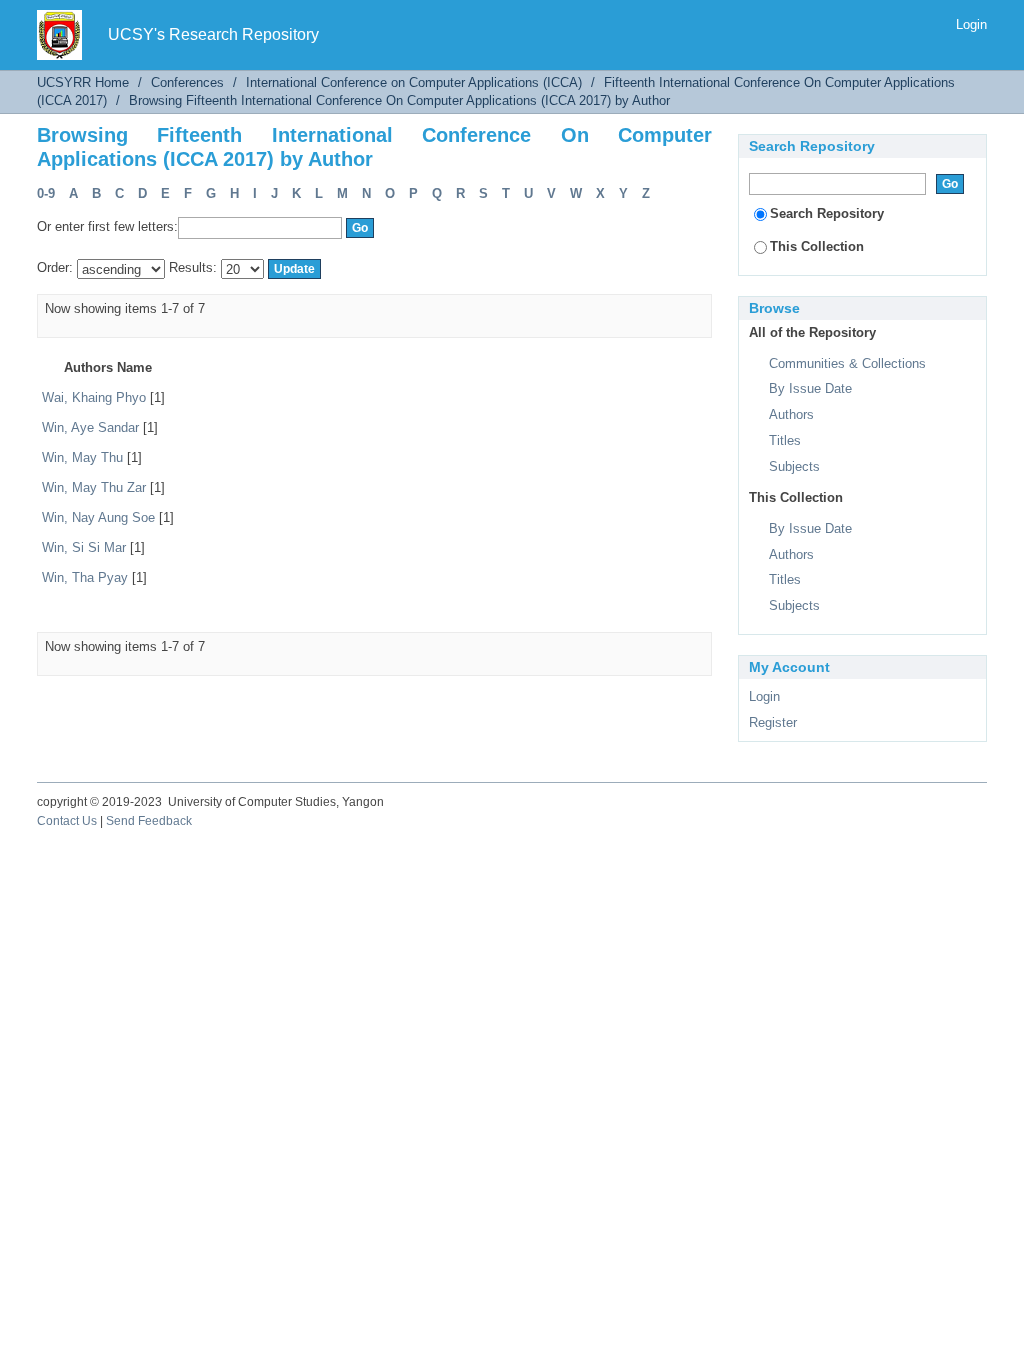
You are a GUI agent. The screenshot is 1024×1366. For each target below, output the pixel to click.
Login (971, 24)
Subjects (794, 466)
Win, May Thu (82, 457)
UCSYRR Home (83, 82)
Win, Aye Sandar (90, 427)
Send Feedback (149, 821)
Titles (785, 440)
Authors (791, 414)
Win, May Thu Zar (94, 487)
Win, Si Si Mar (84, 547)
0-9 (46, 193)
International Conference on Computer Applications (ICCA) (414, 82)
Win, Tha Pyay (85, 577)
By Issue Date (810, 388)
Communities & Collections (847, 363)
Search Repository (827, 213)
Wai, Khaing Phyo (94, 397)
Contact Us (67, 821)
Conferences (187, 82)
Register (773, 722)
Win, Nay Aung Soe (98, 517)
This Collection (817, 246)
